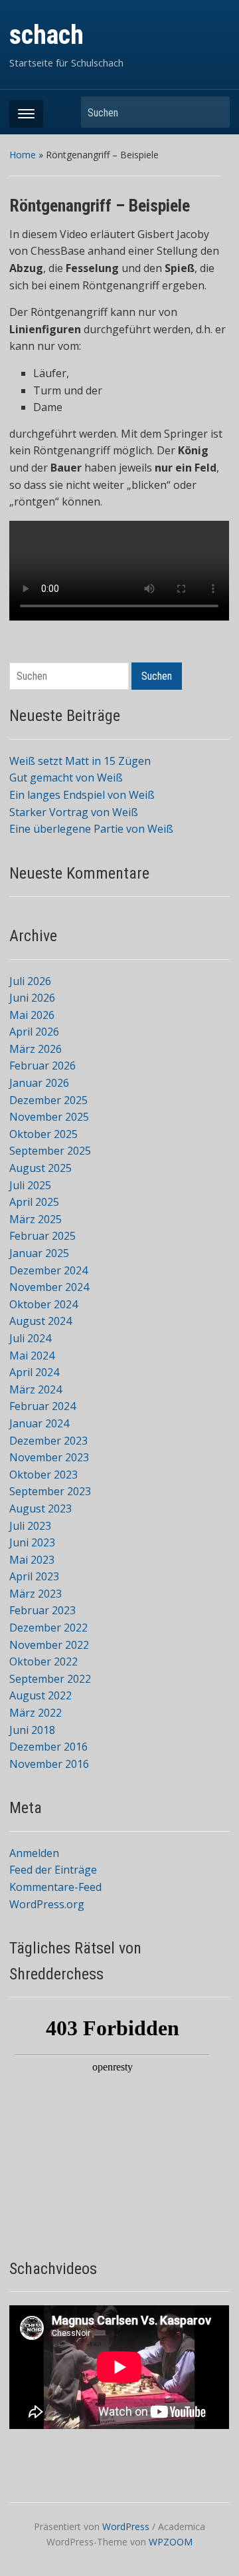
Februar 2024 (42, 1406)
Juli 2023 (30, 1526)
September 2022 (50, 1679)
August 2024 (40, 1321)
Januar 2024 (39, 1423)
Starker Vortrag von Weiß (74, 812)
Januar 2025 (39, 1253)
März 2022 (36, 1713)
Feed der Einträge (53, 1870)
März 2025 (36, 1219)
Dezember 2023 (48, 1441)
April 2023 (34, 1576)
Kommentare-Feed (55, 1887)
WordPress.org (47, 1904)
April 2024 (34, 1372)
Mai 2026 (32, 1015)
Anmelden (34, 1853)
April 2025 (34, 1202)
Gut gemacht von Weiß (66, 778)
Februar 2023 (42, 1610)
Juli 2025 (30, 1185)
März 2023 (36, 1594)
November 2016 (49, 1764)
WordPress (126, 2526)
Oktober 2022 (43, 1661)
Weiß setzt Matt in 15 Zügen (80, 761)
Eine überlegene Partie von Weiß (91, 829)
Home (23, 155)
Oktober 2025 (43, 1134)
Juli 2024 (30, 1338)
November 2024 (49, 1287)
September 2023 (50, 1491)
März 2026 (36, 1049)
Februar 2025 (42, 1236)
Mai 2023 (32, 1560)
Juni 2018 (32, 1730)
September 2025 (50, 1151)
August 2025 (40, 1168)
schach (46, 35)
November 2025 (49, 1117)
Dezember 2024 (48, 1270)
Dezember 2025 (48, 1100)
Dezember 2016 (48, 1747)
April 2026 (34, 1032)
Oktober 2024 (43, 1304)
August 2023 (40, 1508)
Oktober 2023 (43, 1475)
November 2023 (49, 1457)
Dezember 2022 (48, 1628)
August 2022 (40, 1695)
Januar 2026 (39, 1083)
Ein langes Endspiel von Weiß (82, 795)
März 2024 (36, 1389)
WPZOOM (171, 2542)
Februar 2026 (42, 1066)
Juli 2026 (30, 981)
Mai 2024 (32, 1356)
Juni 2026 (32, 998)
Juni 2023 (32, 1542)
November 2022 (49, 1645)
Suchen (213, 112)
